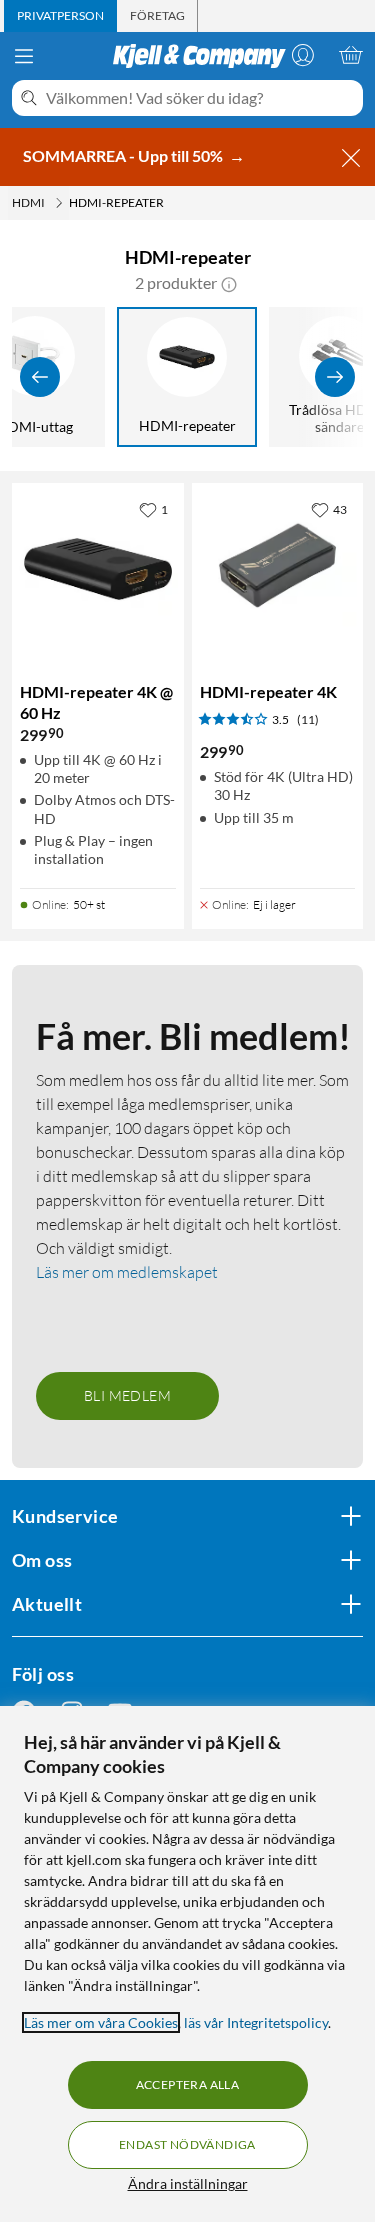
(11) (308, 719)
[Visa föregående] (40, 377)
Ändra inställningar (188, 2183)
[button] (229, 283)
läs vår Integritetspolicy (256, 2022)
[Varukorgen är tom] (351, 55)
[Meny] (24, 56)
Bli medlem (127, 1395)
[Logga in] (303, 55)
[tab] (60, 16)
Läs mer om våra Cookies (101, 2022)
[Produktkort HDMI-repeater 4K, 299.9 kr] (278, 569)
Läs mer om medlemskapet (127, 1272)
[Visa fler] (335, 377)
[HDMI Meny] (59, 203)
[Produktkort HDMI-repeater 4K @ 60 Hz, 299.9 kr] (98, 569)
